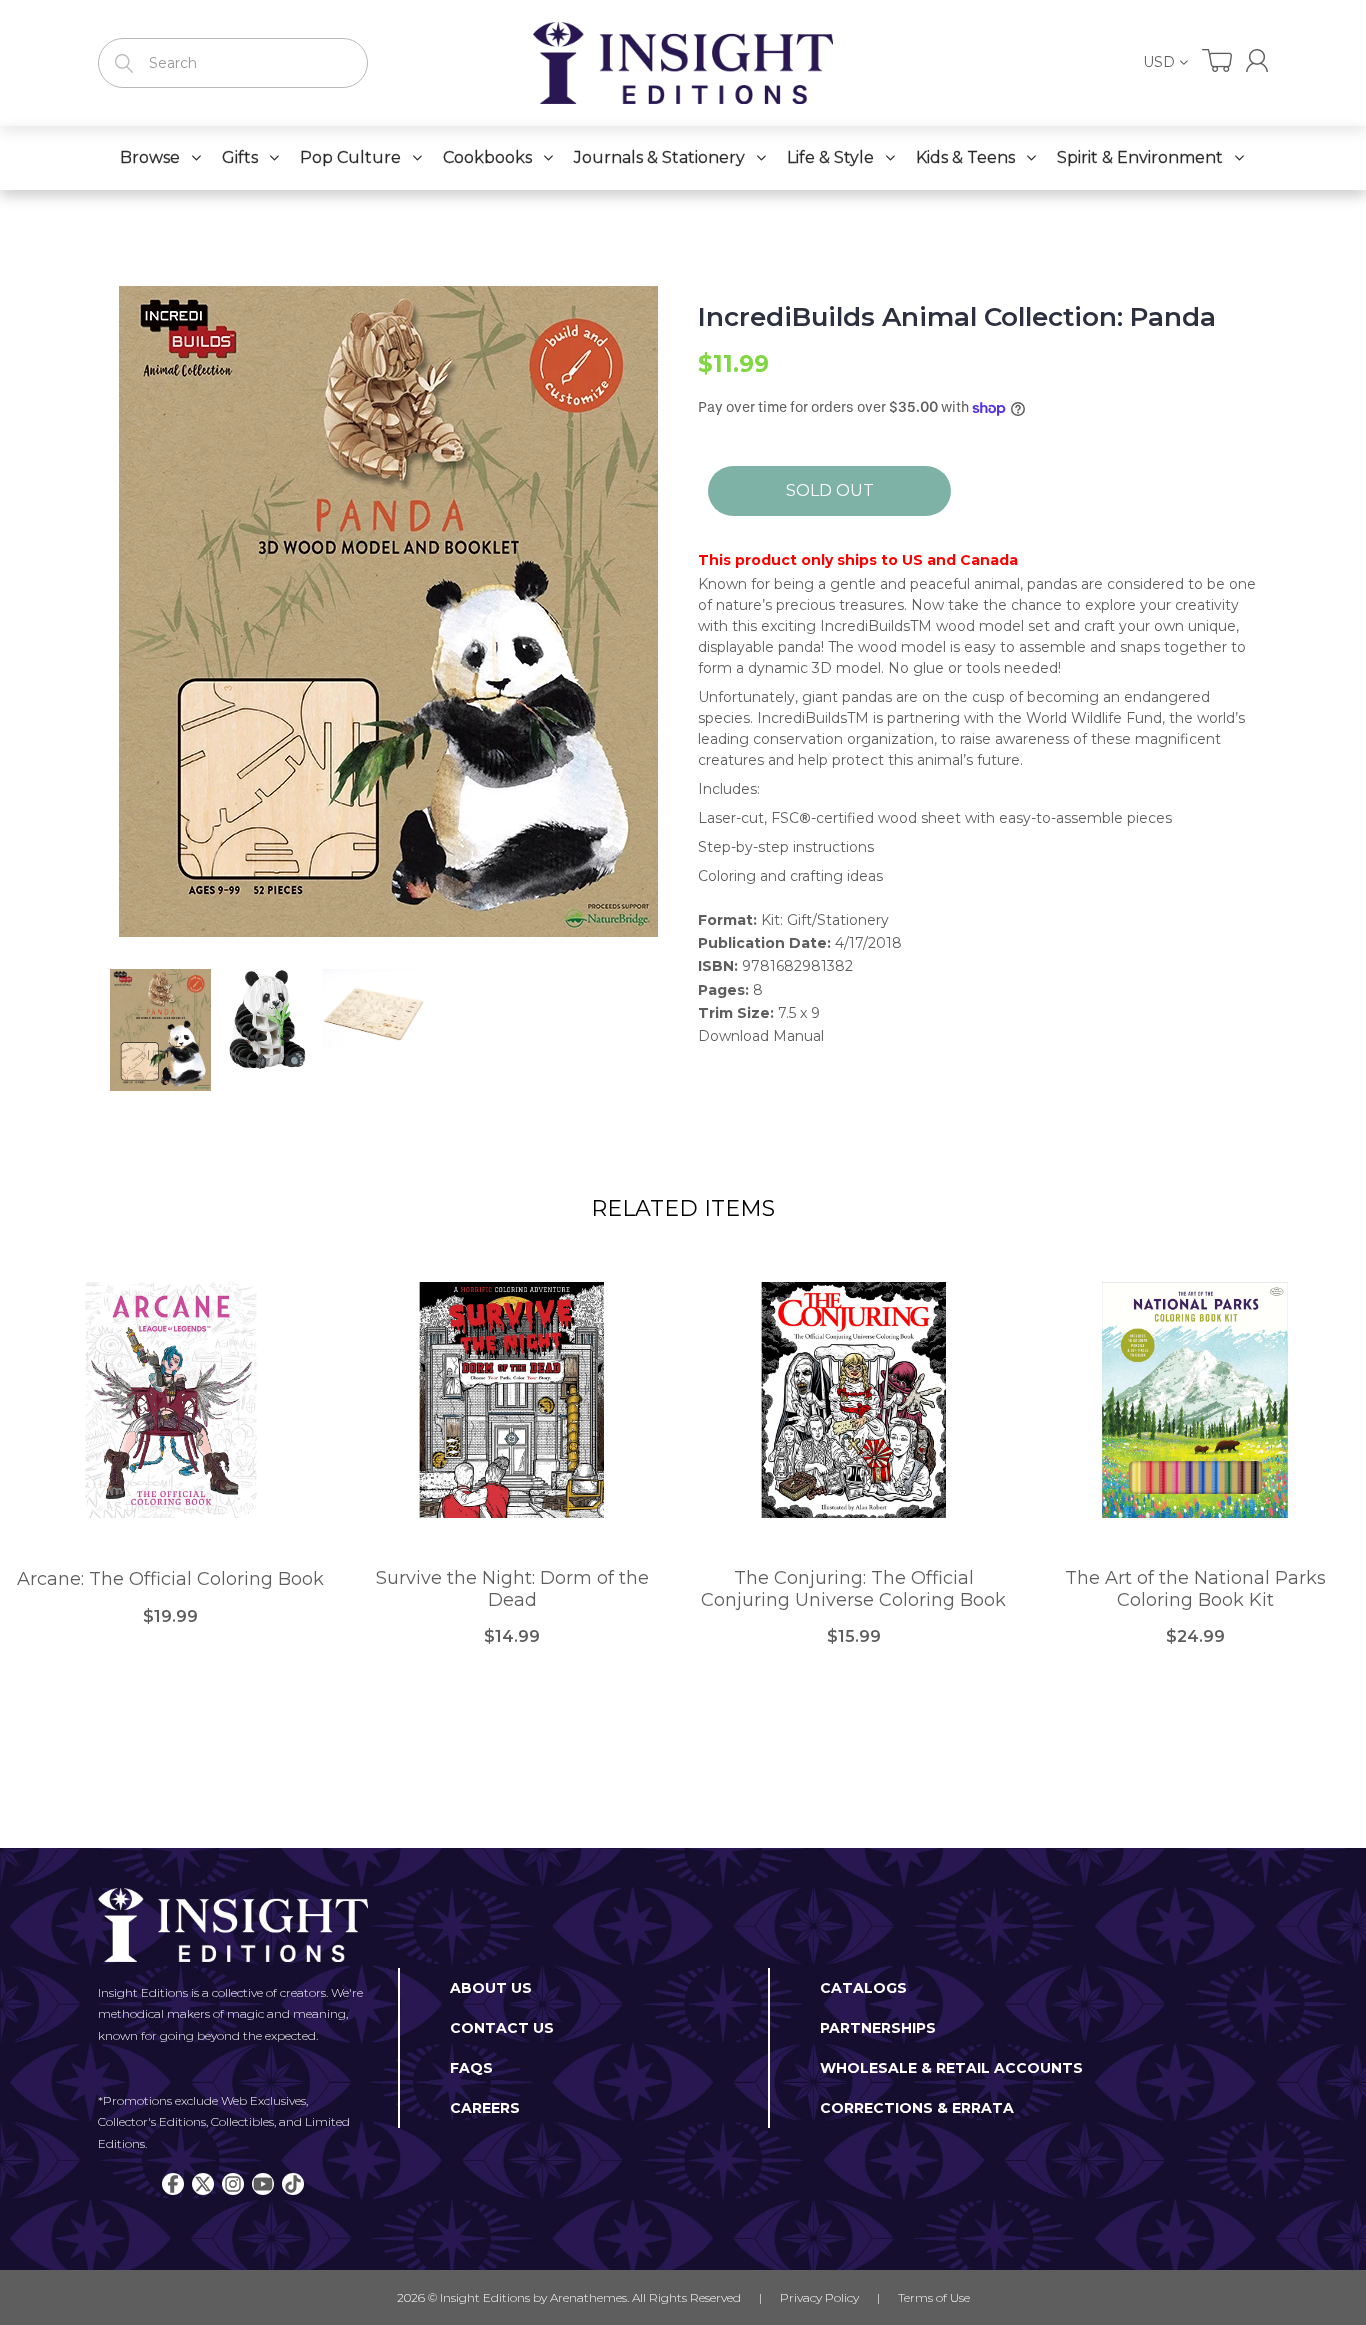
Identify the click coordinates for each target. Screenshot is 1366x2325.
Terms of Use (934, 2297)
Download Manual (761, 1036)
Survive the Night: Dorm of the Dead (512, 1589)
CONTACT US (502, 2028)
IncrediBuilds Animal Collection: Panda (957, 317)
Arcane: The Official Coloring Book (170, 1579)
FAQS (471, 2068)
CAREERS (485, 2108)
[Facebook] (173, 2184)
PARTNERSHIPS (878, 2028)
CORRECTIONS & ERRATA (917, 2108)
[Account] (1257, 60)
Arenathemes (588, 2297)
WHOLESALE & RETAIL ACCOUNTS (951, 2068)
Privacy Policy (819, 2297)
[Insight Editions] (683, 63)
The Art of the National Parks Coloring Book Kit (1195, 1589)
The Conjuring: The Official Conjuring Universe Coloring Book (853, 1589)
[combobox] (233, 63)
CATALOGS (863, 1988)
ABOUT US (491, 1988)
